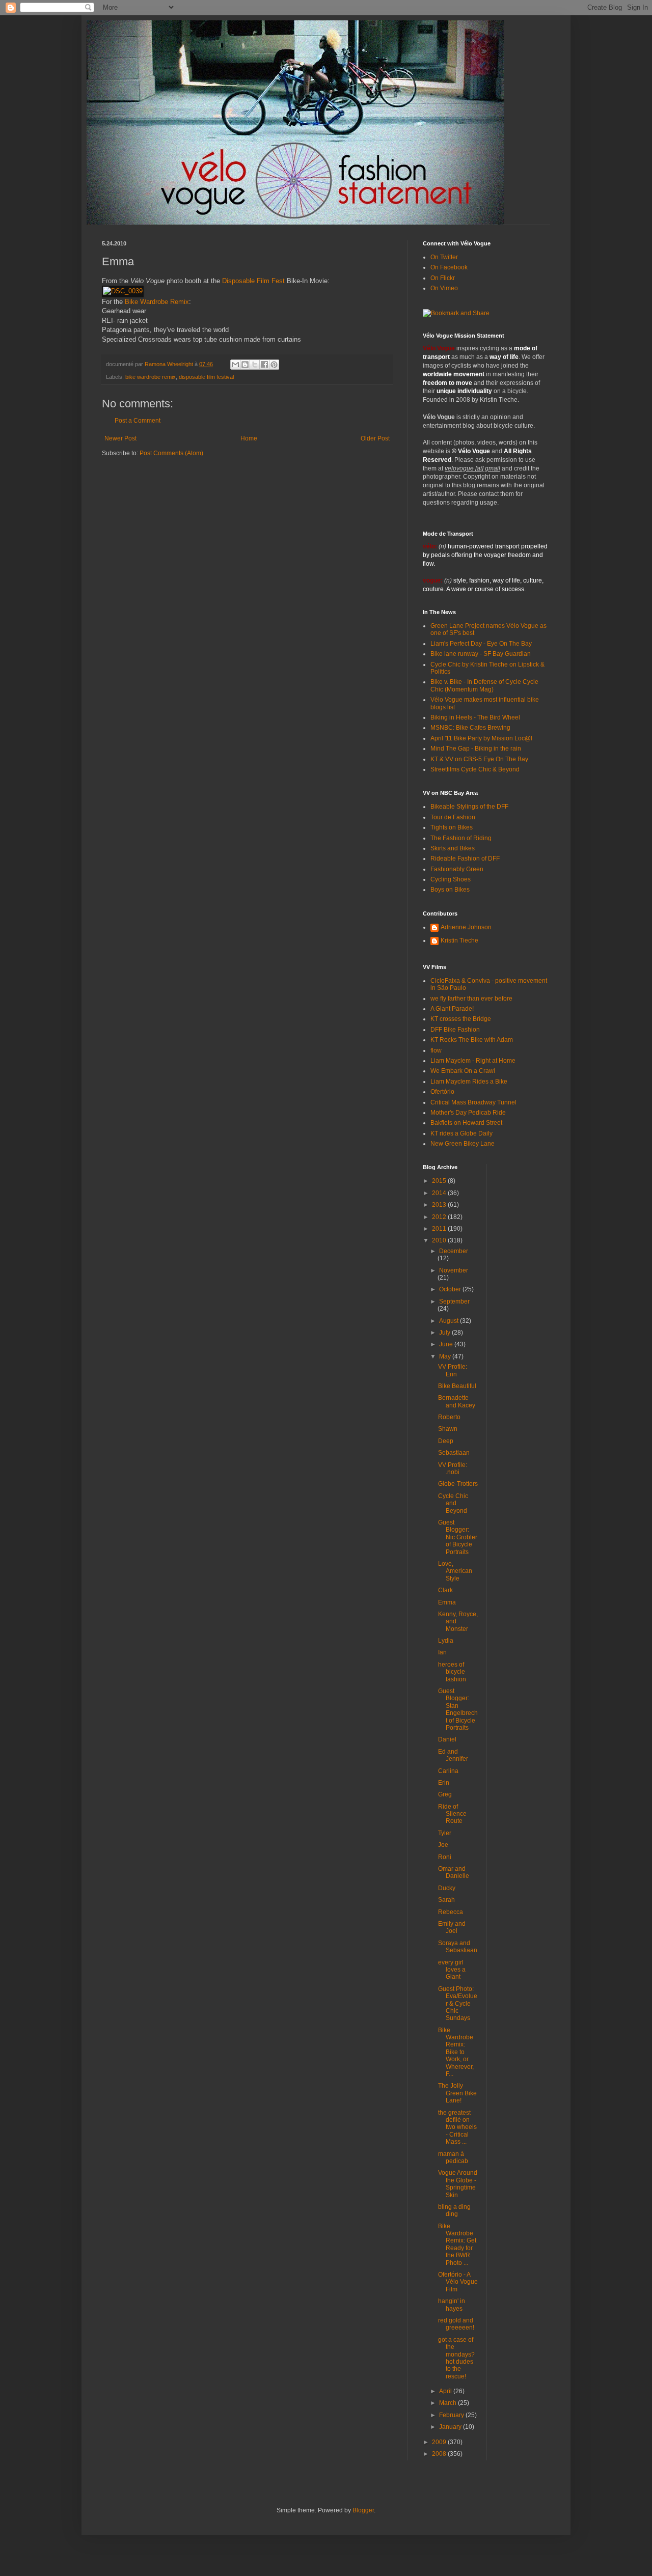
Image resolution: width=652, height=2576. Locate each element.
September (454, 1301)
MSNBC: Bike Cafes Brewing (470, 728)
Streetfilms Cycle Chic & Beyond (475, 769)
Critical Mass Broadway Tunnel (473, 1102)
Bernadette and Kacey (457, 1401)
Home (249, 438)
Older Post (375, 438)
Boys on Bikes (450, 890)
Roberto (449, 1417)
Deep (446, 1441)
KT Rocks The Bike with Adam (472, 1040)
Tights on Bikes (452, 827)
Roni (445, 1857)
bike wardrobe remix (151, 377)
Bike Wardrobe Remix (157, 302)
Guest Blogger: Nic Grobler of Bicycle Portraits (458, 1537)
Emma (447, 1602)
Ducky (447, 1888)
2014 (440, 1193)
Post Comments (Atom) (171, 453)
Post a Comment (138, 421)
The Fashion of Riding (461, 838)
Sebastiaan (454, 1453)
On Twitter (444, 257)
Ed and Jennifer (453, 1755)
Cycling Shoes (451, 879)
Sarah (446, 1900)
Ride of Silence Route (452, 1814)
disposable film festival (206, 377)
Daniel (447, 1739)
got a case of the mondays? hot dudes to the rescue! (456, 2358)
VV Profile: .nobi (453, 1469)
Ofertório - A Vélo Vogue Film (458, 2282)
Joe (443, 1845)
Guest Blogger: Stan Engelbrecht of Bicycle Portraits (458, 1709)
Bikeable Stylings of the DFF (469, 807)
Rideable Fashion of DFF (465, 858)
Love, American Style (455, 1571)
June (447, 1344)
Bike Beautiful (457, 1386)
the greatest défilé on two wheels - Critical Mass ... (457, 2127)
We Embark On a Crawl (463, 1071)
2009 (440, 2442)
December (454, 1251)
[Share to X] (255, 365)
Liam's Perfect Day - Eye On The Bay (481, 644)
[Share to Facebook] (264, 365)
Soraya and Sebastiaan (458, 1947)
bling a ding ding (454, 2210)
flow (436, 1050)
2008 (440, 2454)
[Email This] (235, 365)
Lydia (446, 1641)
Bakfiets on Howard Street (466, 1123)
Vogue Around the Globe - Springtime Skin (458, 2184)
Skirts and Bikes (453, 848)
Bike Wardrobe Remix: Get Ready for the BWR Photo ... (457, 2245)
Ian (442, 1652)
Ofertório (442, 1092)
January (451, 2427)
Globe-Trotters (458, 1484)
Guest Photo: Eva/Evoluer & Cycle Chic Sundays (458, 2004)
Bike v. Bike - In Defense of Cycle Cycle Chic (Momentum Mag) (484, 685)
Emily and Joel (452, 1927)
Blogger (363, 2510)
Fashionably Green (457, 869)
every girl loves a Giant (452, 1970)
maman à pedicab (453, 2157)
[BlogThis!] (245, 365)
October (451, 1289)
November (454, 1270)
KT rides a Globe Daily (461, 1133)
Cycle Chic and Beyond (453, 1503)
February (452, 2415)
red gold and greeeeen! (456, 2324)
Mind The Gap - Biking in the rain (476, 749)
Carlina (448, 1771)
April (446, 2391)
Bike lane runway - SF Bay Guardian (481, 654)
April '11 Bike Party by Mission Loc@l (481, 738)
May (446, 1356)
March (449, 2403)
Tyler (445, 1833)
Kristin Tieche (459, 940)
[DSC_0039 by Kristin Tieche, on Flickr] (123, 291)
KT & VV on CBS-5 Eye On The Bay (479, 759)
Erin (444, 1783)
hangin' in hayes (452, 2305)
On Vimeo (444, 288)
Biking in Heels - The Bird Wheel (475, 717)
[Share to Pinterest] (274, 365)
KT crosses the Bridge (461, 1019)
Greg (445, 1794)
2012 (440, 1217)
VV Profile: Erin (453, 1370)
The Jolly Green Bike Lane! (457, 2093)
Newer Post (120, 438)
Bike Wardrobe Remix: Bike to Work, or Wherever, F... (456, 2052)
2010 (440, 1240)
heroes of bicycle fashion (452, 1672)
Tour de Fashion (453, 817)
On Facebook (449, 267)
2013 (440, 1205)
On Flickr (443, 278)
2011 (440, 1229)
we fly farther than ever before (471, 999)
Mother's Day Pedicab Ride (468, 1113)
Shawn (448, 1429)
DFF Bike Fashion (455, 1030)
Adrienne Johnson (466, 927)
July (445, 1333)
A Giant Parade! (452, 1009)
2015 (440, 1181)
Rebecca (451, 1912)
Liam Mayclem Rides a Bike (469, 1082)
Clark (445, 1590)
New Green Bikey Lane (463, 1144)
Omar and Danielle (454, 1872)
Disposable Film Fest (253, 281)
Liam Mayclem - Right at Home (473, 1061)
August (450, 1321)
